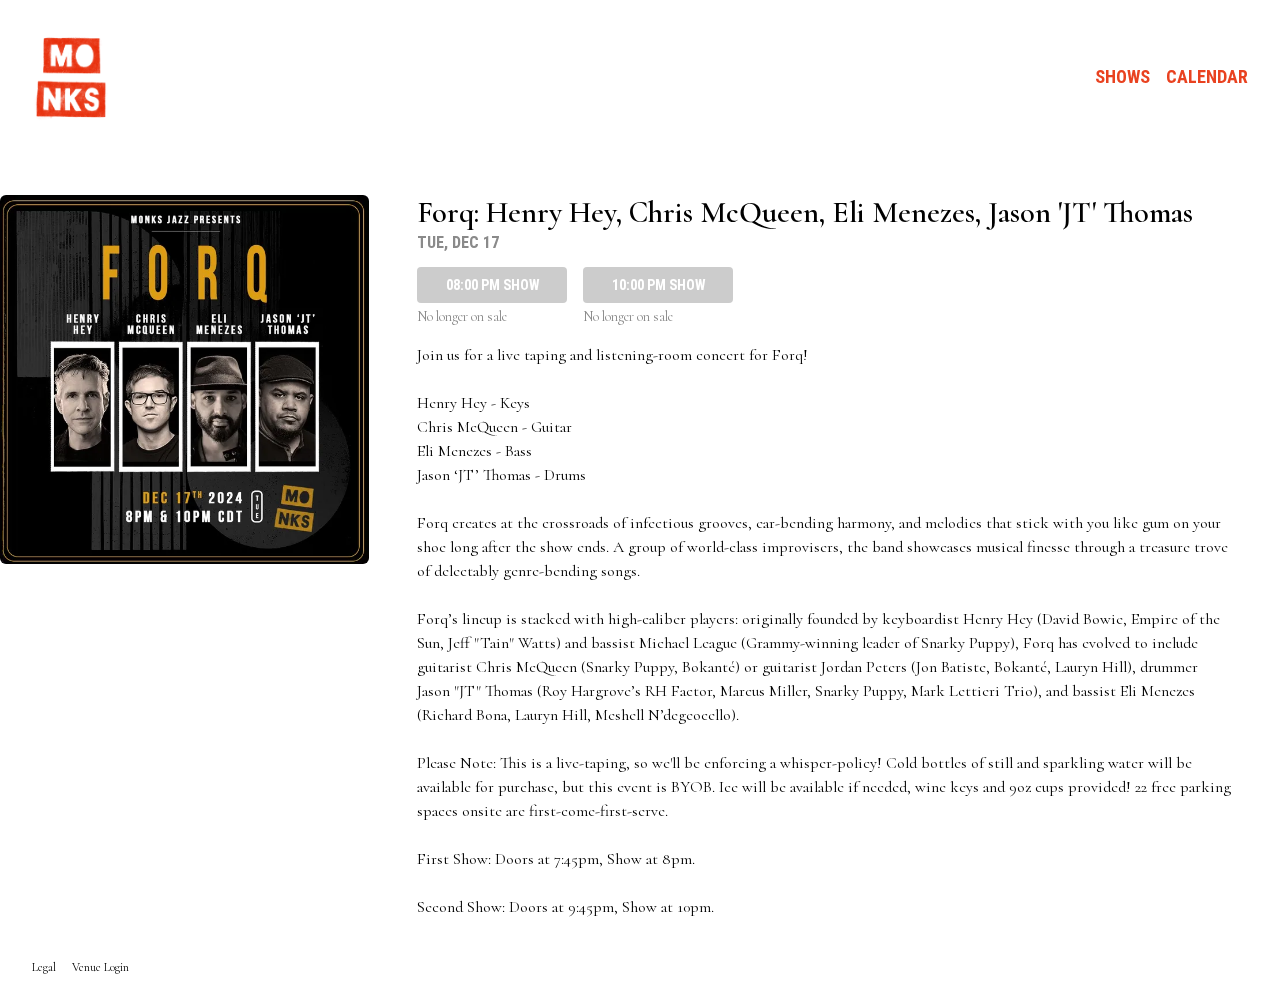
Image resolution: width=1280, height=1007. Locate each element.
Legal (44, 967)
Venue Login (100, 967)
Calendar (1207, 76)
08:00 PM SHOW (492, 285)
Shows (1122, 76)
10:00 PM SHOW (658, 285)
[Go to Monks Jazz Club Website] (72, 77)
